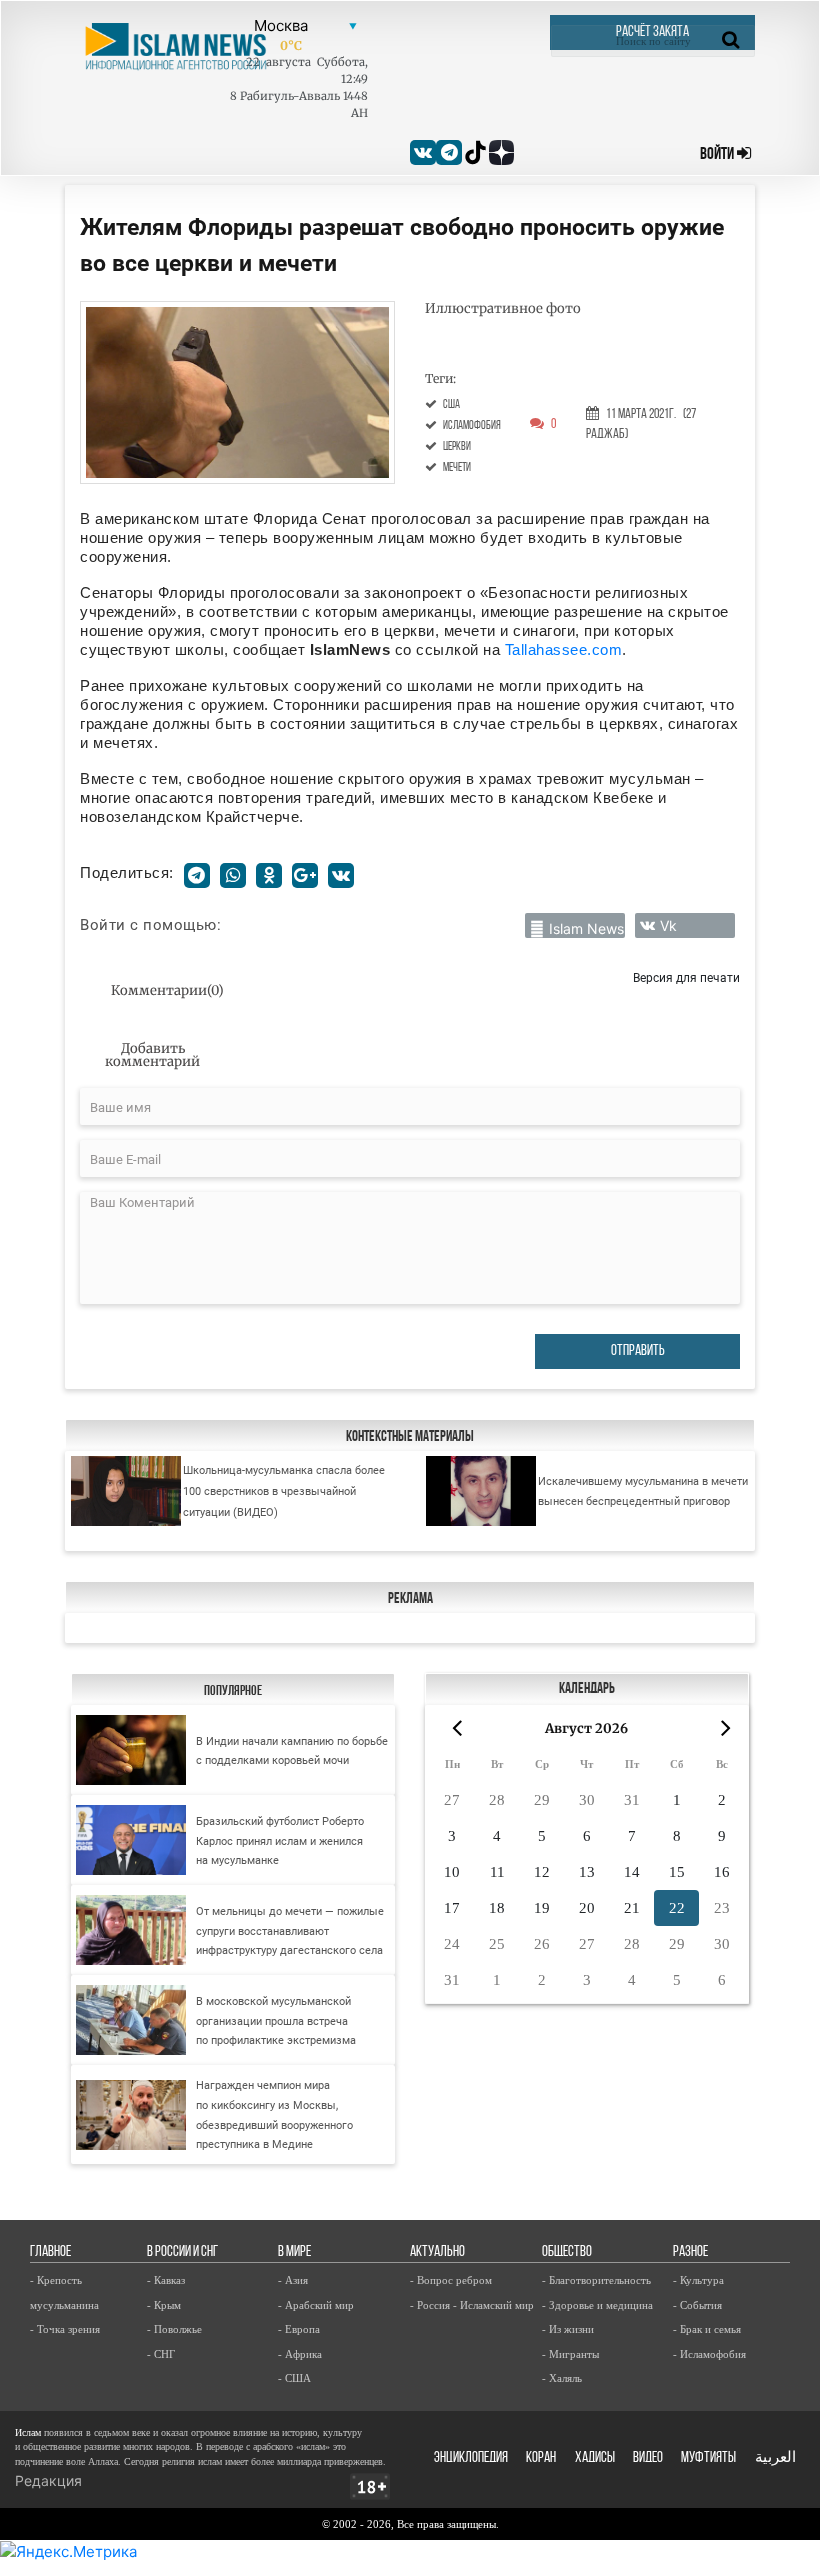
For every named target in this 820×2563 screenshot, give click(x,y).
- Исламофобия (709, 2354)
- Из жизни (568, 2329)
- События (697, 2305)
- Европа (299, 2329)
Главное (50, 2252)
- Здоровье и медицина (597, 2305)
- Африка (300, 2354)
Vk (668, 925)
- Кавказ (166, 2280)
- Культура (698, 2280)
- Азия (293, 2280)
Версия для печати (686, 977)
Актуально (437, 2252)
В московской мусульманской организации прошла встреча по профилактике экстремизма (276, 2021)
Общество (567, 2252)
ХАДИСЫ (595, 2458)
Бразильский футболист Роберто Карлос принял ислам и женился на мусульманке (280, 1841)
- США (294, 2378)
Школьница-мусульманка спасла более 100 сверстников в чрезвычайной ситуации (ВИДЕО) (284, 1490)
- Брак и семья (707, 2329)
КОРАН (541, 2458)
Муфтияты (708, 2458)
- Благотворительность (596, 2280)
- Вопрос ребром (451, 2280)
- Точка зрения (65, 2329)
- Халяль (562, 2378)
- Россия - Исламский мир (472, 2305)
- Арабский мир (316, 2305)
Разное (690, 2252)
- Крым (164, 2305)
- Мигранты (570, 2354)
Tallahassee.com (564, 649)
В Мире (294, 2252)
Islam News (586, 928)
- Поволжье (174, 2329)
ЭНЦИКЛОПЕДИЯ (471, 2458)
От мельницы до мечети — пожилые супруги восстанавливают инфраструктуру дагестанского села (290, 1931)
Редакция (48, 2480)
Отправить (638, 1351)
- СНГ (161, 2354)
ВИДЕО (648, 2458)
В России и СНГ (182, 2252)
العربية (775, 2458)
